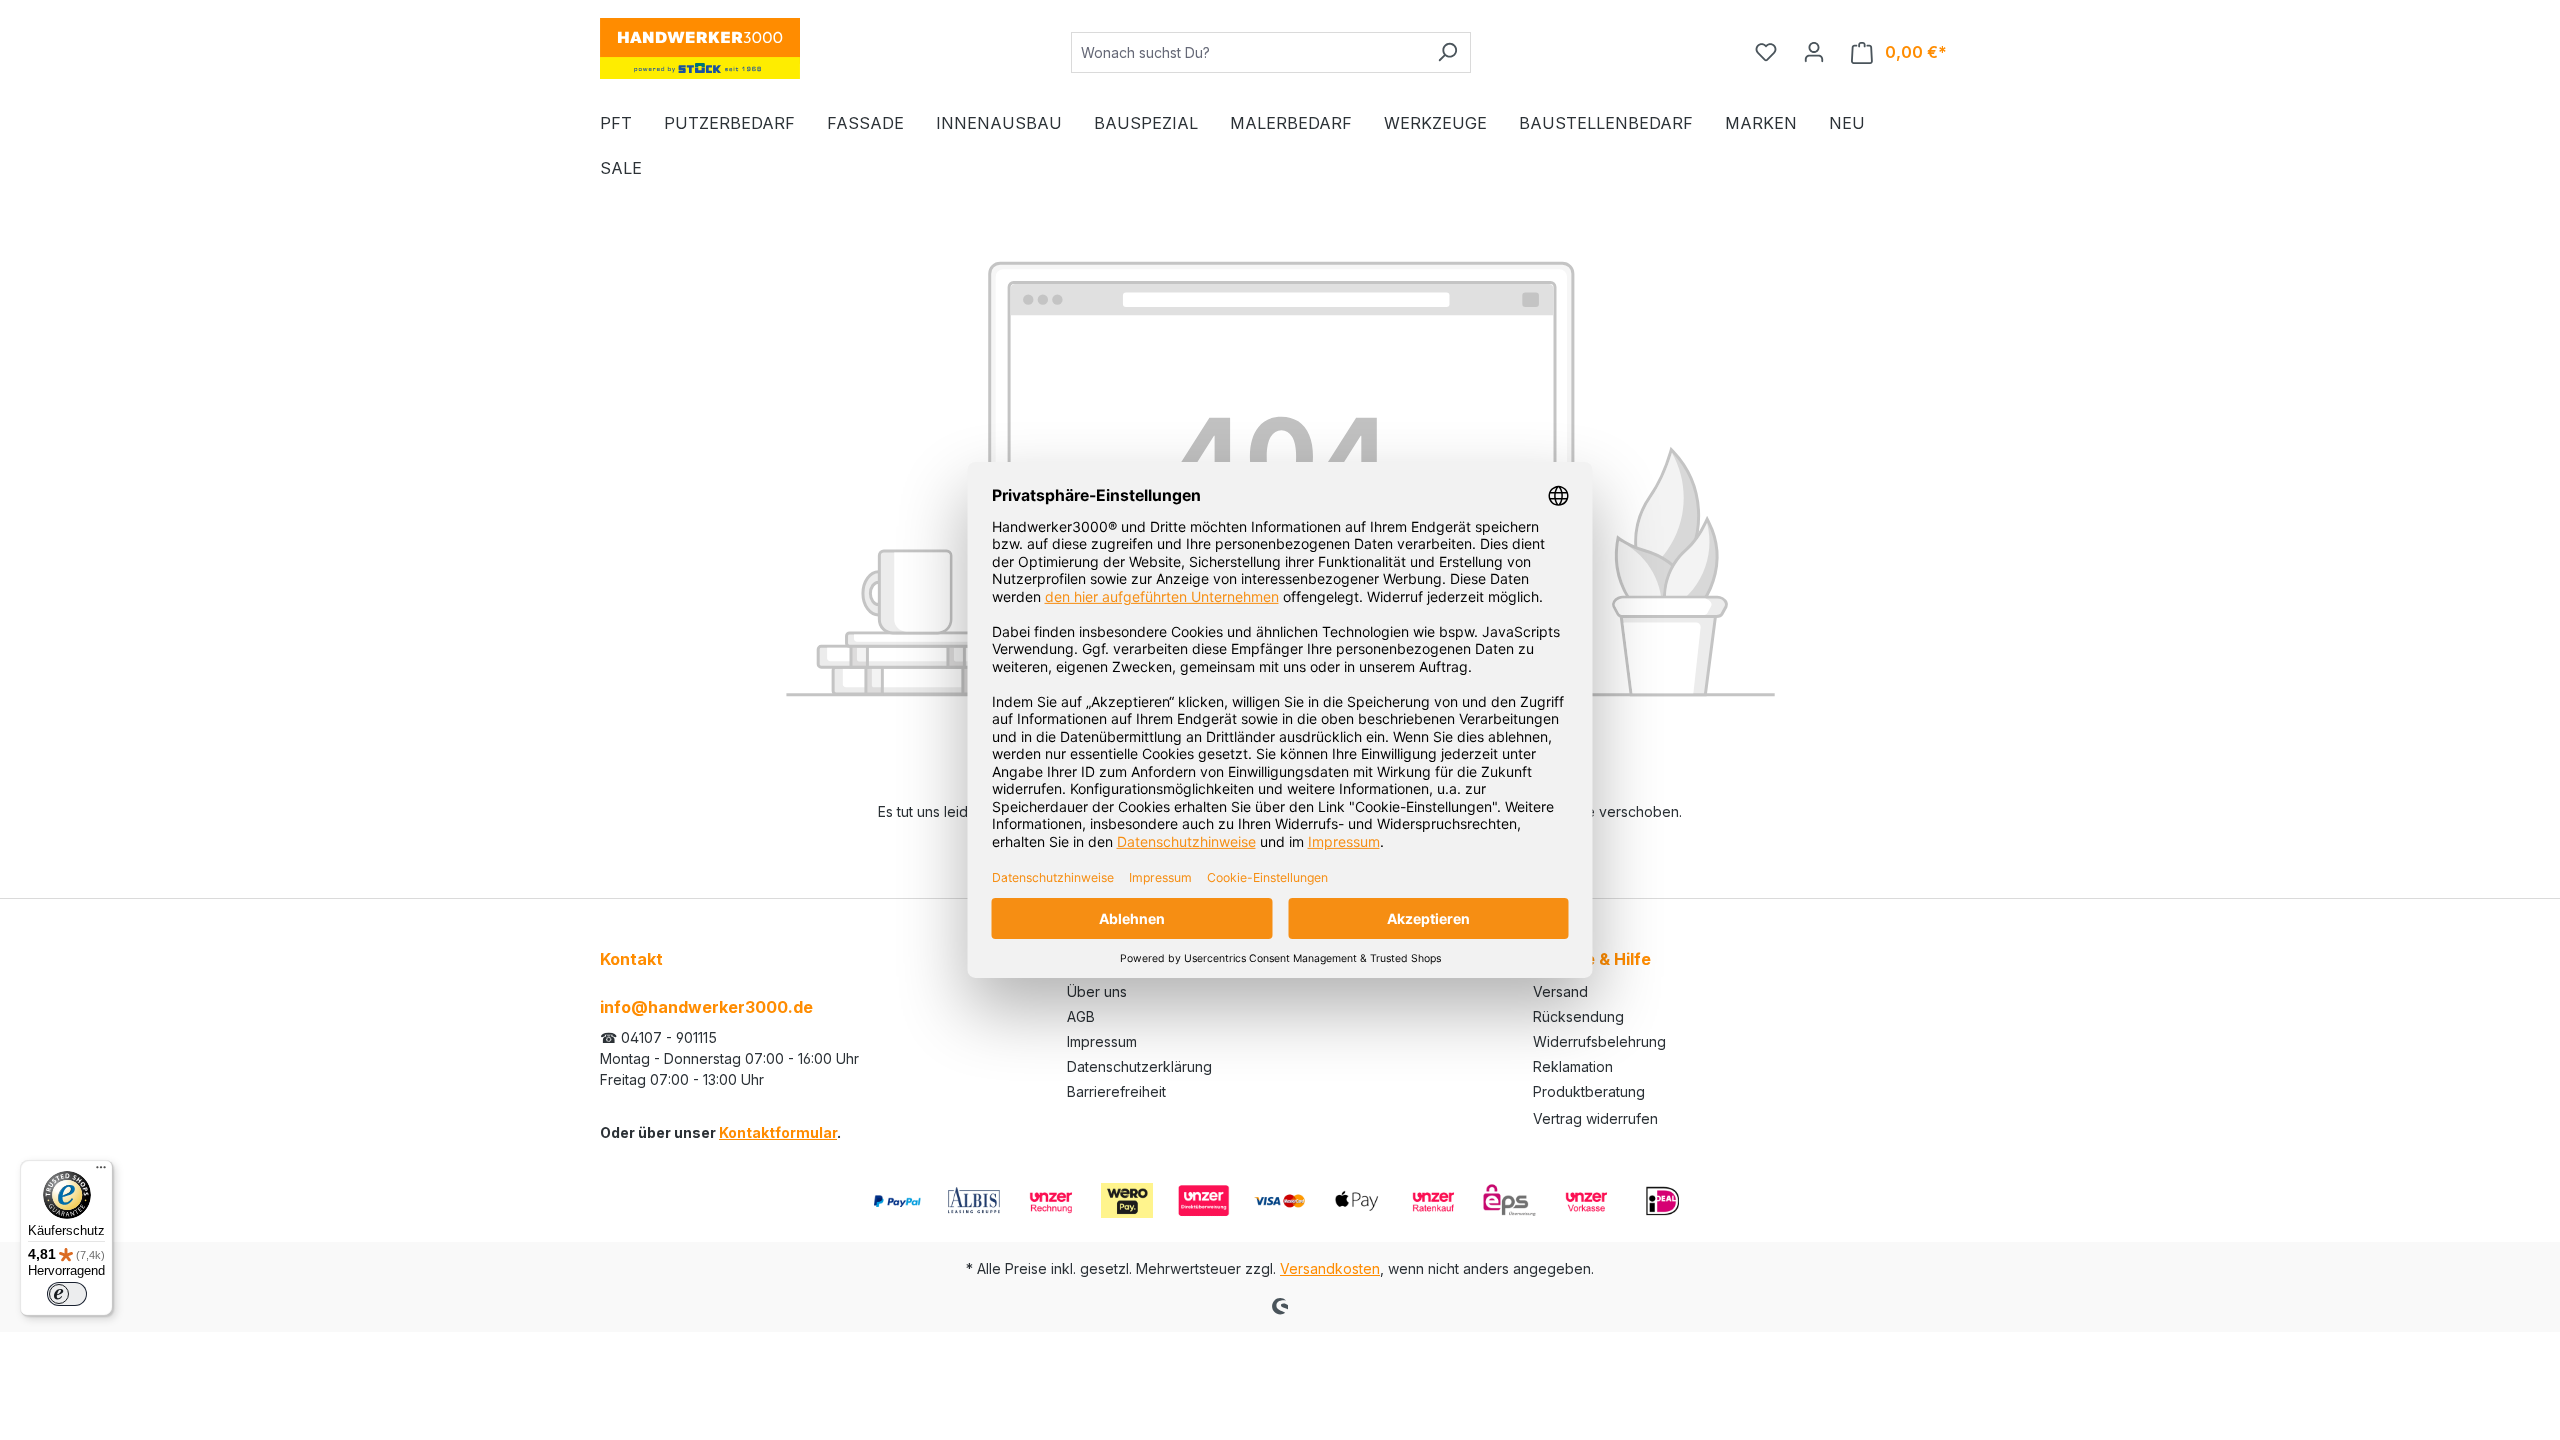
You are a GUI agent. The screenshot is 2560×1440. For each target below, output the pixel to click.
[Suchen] (1447, 52)
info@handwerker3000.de (706, 1007)
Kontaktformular (778, 1132)
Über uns (1097, 991)
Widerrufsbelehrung (1599, 1041)
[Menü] (101, 1172)
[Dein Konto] (1814, 52)
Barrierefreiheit (1116, 1091)
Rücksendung (1578, 1016)
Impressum (1102, 1041)
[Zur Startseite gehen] (700, 48)
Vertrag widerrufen (1595, 1118)
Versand (1560, 991)
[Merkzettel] (1766, 52)
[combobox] (1248, 52)
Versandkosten (1330, 1268)
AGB (1081, 1016)
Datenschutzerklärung (1139, 1066)
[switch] (67, 1294)
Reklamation (1573, 1066)
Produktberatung (1589, 1091)
